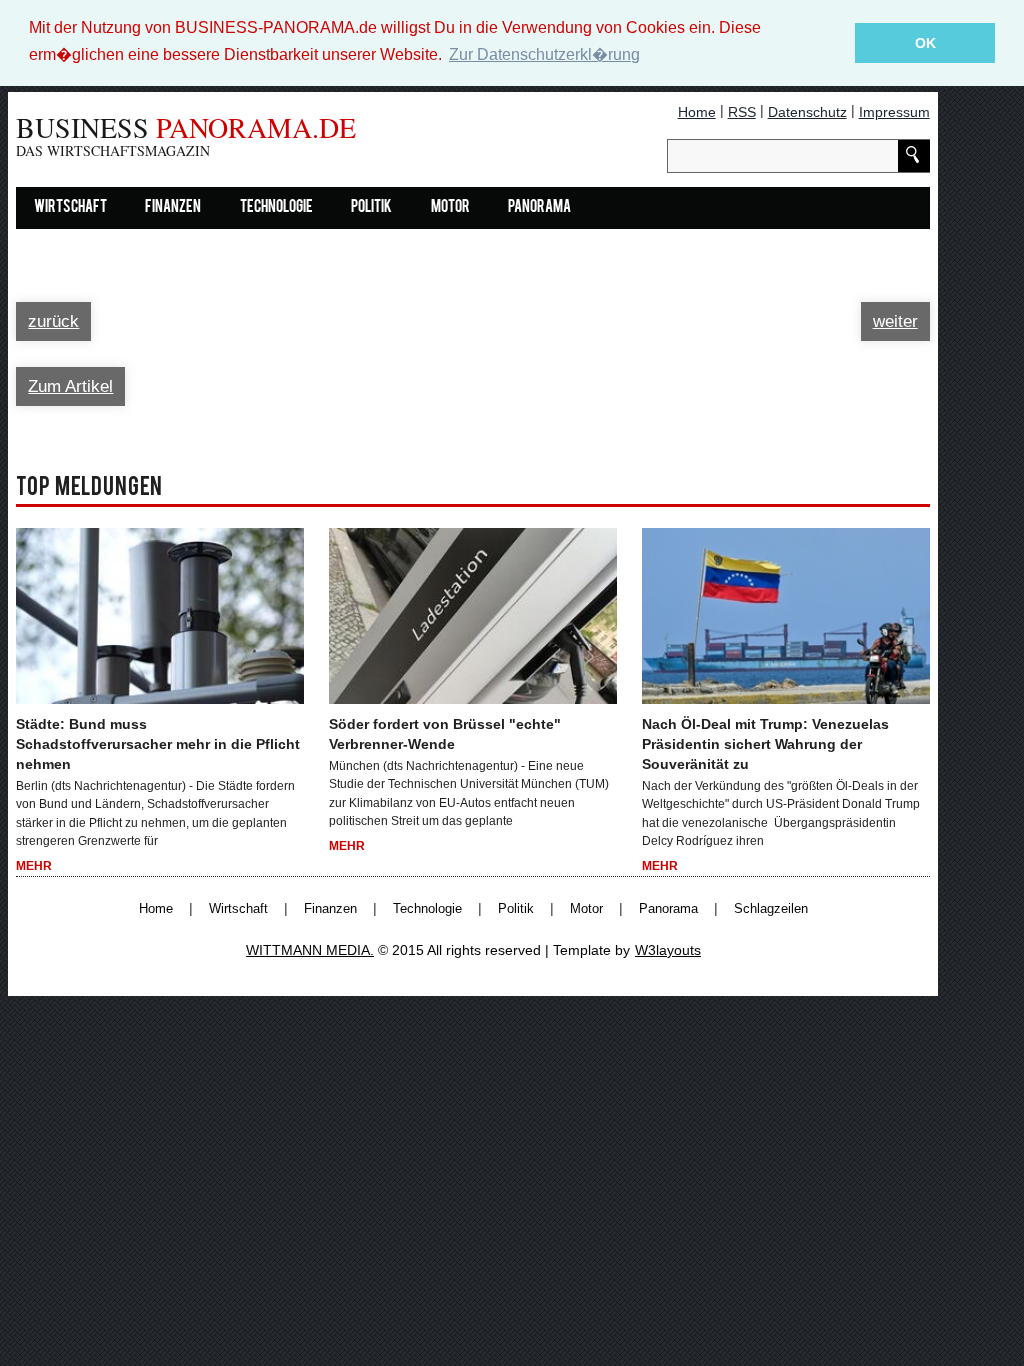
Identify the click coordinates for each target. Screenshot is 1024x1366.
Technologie (276, 208)
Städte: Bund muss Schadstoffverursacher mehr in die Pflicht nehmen (158, 744)
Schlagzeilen (771, 909)
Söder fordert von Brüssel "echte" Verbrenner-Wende (445, 734)
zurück (53, 321)
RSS (742, 112)
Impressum (894, 112)
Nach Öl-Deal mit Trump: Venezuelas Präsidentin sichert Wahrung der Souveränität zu (765, 744)
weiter (895, 321)
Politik (371, 208)
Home (697, 112)
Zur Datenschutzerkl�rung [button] (544, 54)
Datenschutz (807, 112)
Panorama (539, 208)
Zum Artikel (70, 386)
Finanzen (173, 208)
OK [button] (925, 43)
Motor (450, 208)
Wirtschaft (70, 208)
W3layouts (668, 950)
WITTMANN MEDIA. (310, 950)
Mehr (34, 866)
